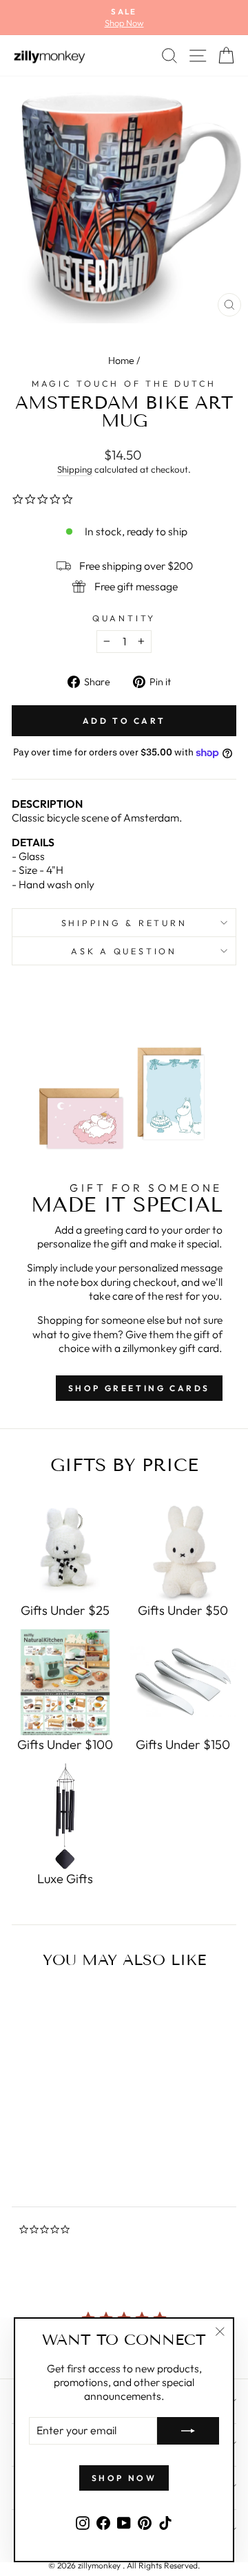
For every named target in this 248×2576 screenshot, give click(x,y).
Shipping (75, 469)
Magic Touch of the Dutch (124, 383)
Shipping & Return (124, 923)
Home (121, 361)
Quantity (124, 618)
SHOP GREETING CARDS (139, 1388)
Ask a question (124, 951)
